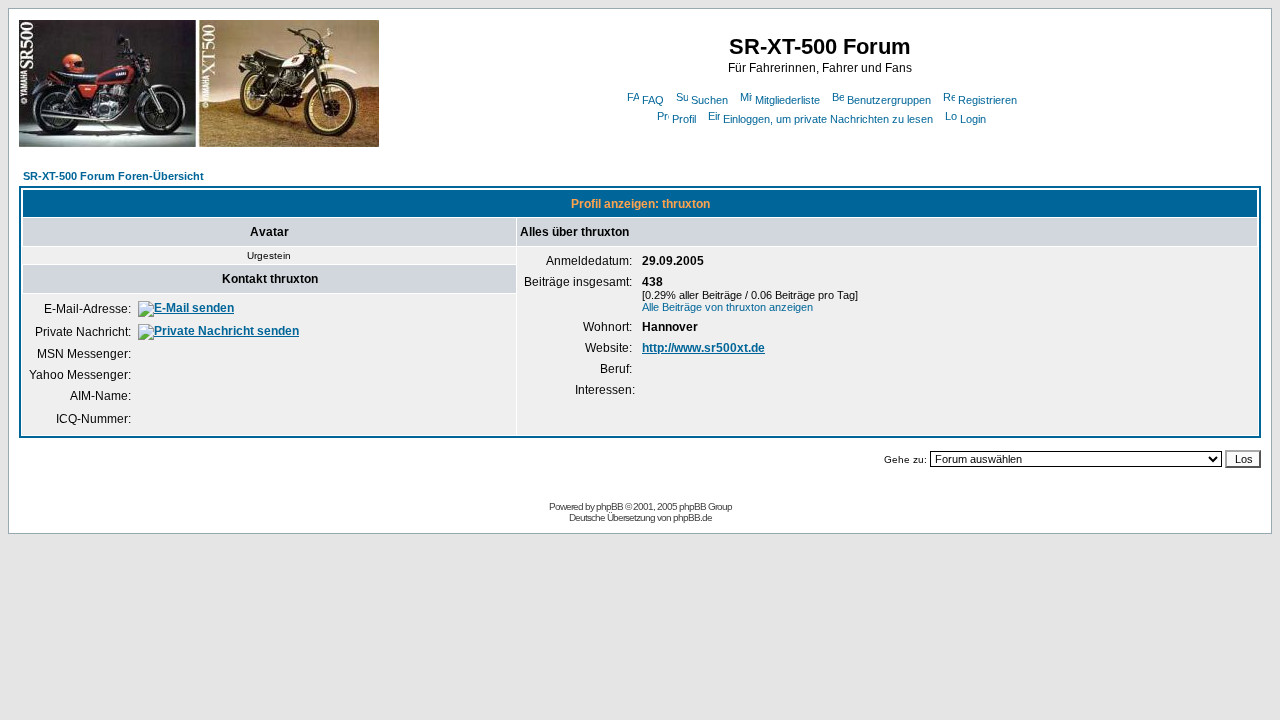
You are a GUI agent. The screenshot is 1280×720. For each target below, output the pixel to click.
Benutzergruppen (889, 100)
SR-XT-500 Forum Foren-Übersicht (113, 176)
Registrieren (987, 100)
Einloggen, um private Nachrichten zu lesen (828, 119)
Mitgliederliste (787, 100)
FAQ (653, 100)
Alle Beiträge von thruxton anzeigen (727, 307)
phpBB (609, 506)
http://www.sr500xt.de (703, 348)
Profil (684, 119)
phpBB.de (692, 517)
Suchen (709, 100)
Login (973, 119)
